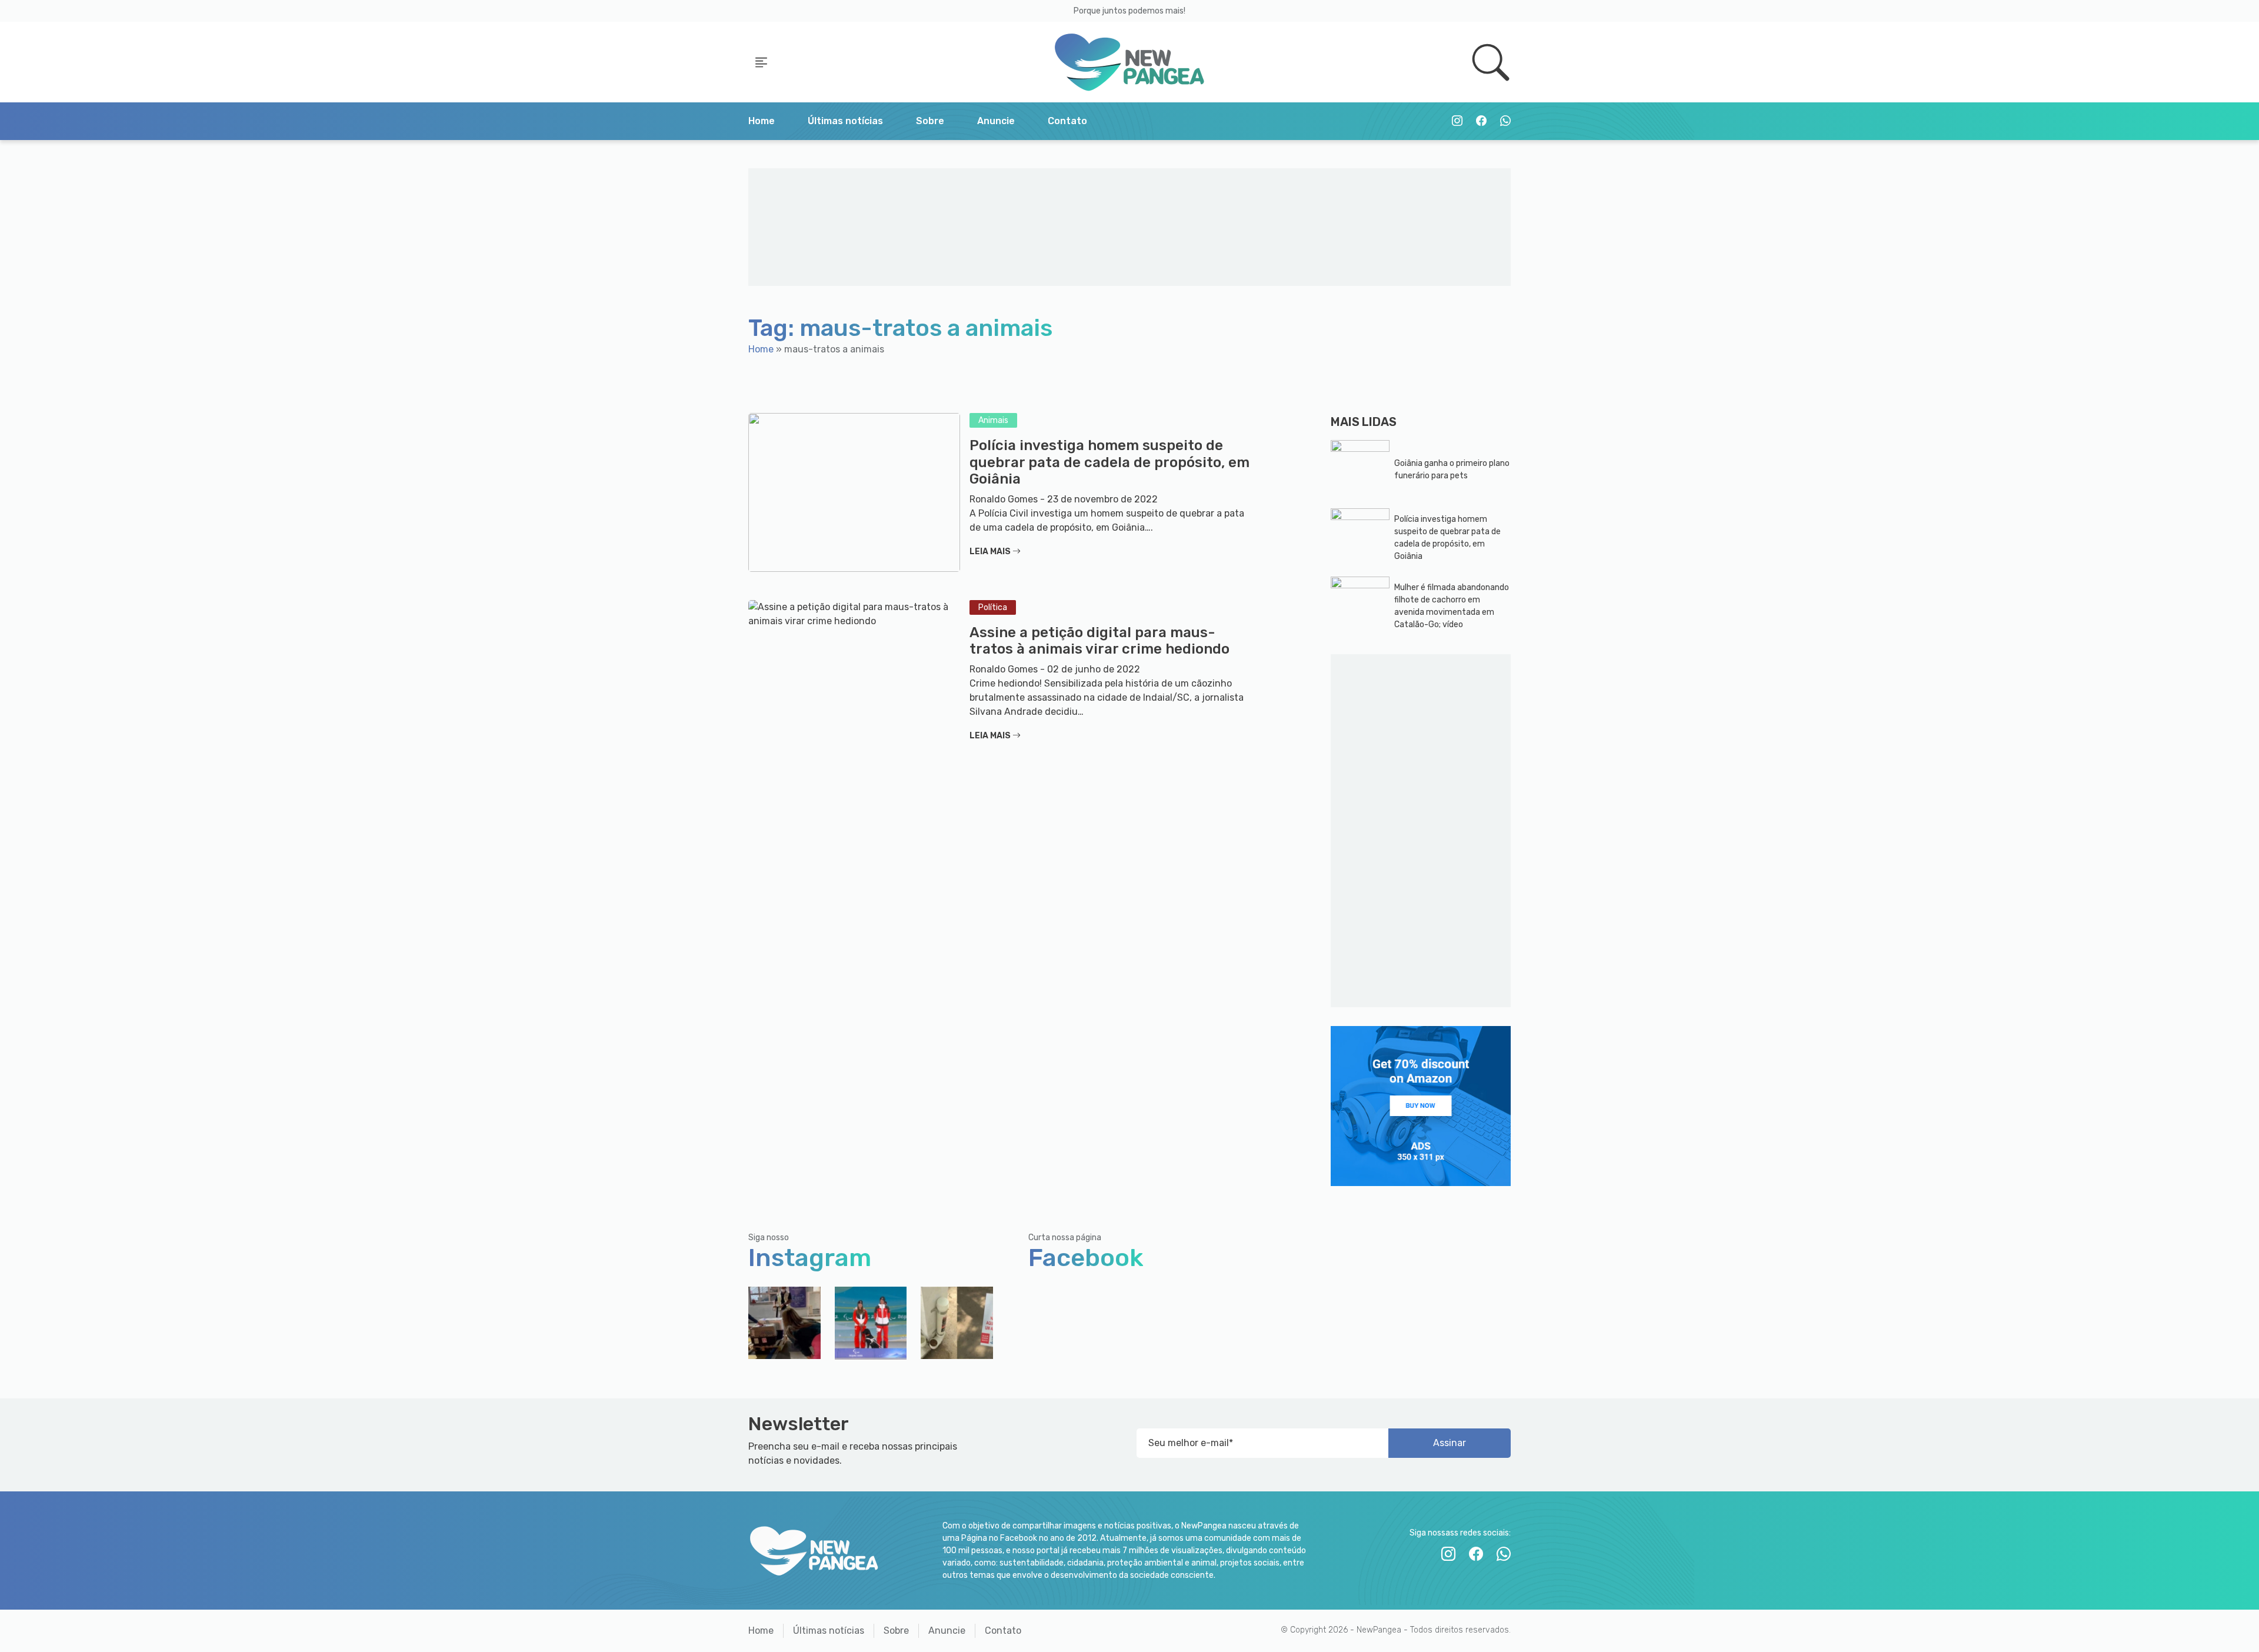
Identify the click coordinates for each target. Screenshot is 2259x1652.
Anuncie (996, 121)
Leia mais (991, 552)
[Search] (1491, 62)
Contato (1067, 121)
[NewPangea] (1129, 62)
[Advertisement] (1130, 227)
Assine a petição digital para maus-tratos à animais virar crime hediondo (1099, 641)
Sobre (930, 121)
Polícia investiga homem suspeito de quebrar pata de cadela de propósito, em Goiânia (1109, 462)
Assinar (1450, 1443)
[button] (761, 62)
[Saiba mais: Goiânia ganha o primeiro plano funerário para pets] (1360, 469)
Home (762, 121)
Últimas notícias (845, 121)
